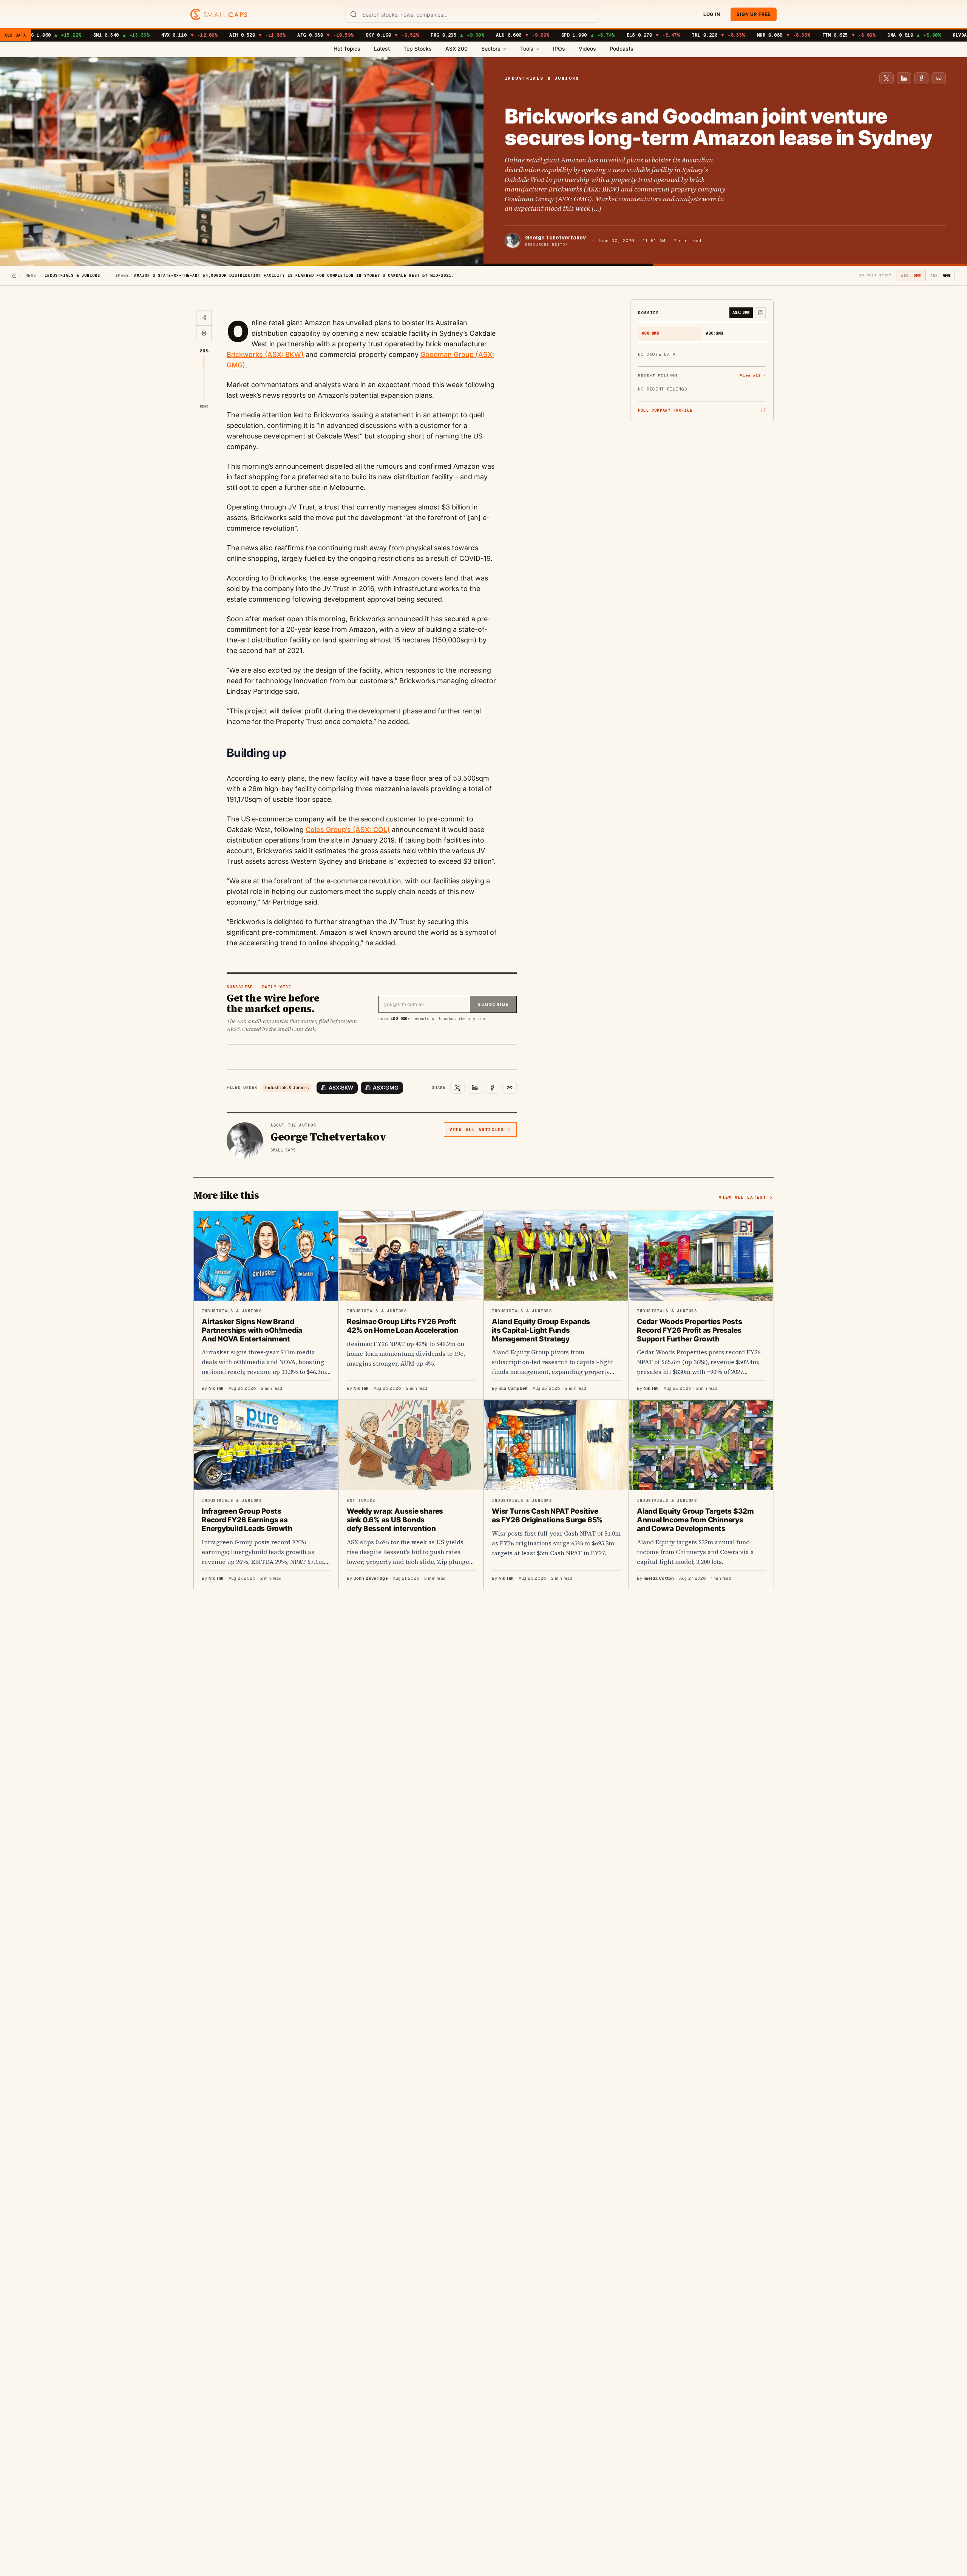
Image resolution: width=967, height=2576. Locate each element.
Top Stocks (418, 49)
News (31, 276)
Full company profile (665, 410)
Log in (712, 14)
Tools (527, 49)
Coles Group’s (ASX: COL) (348, 830)
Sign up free (754, 14)
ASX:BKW (341, 1087)
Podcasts (622, 49)
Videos (587, 49)
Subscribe (493, 1004)
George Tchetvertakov (555, 238)
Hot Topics (347, 49)
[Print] (204, 333)
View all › (753, 375)
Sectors (491, 49)
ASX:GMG (386, 1087)
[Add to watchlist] (760, 313)
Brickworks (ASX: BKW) (265, 354)
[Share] (204, 318)
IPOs (559, 49)
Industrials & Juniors (287, 1087)
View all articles (477, 1130)
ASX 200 (456, 49)
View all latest (742, 1197)
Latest (382, 49)
